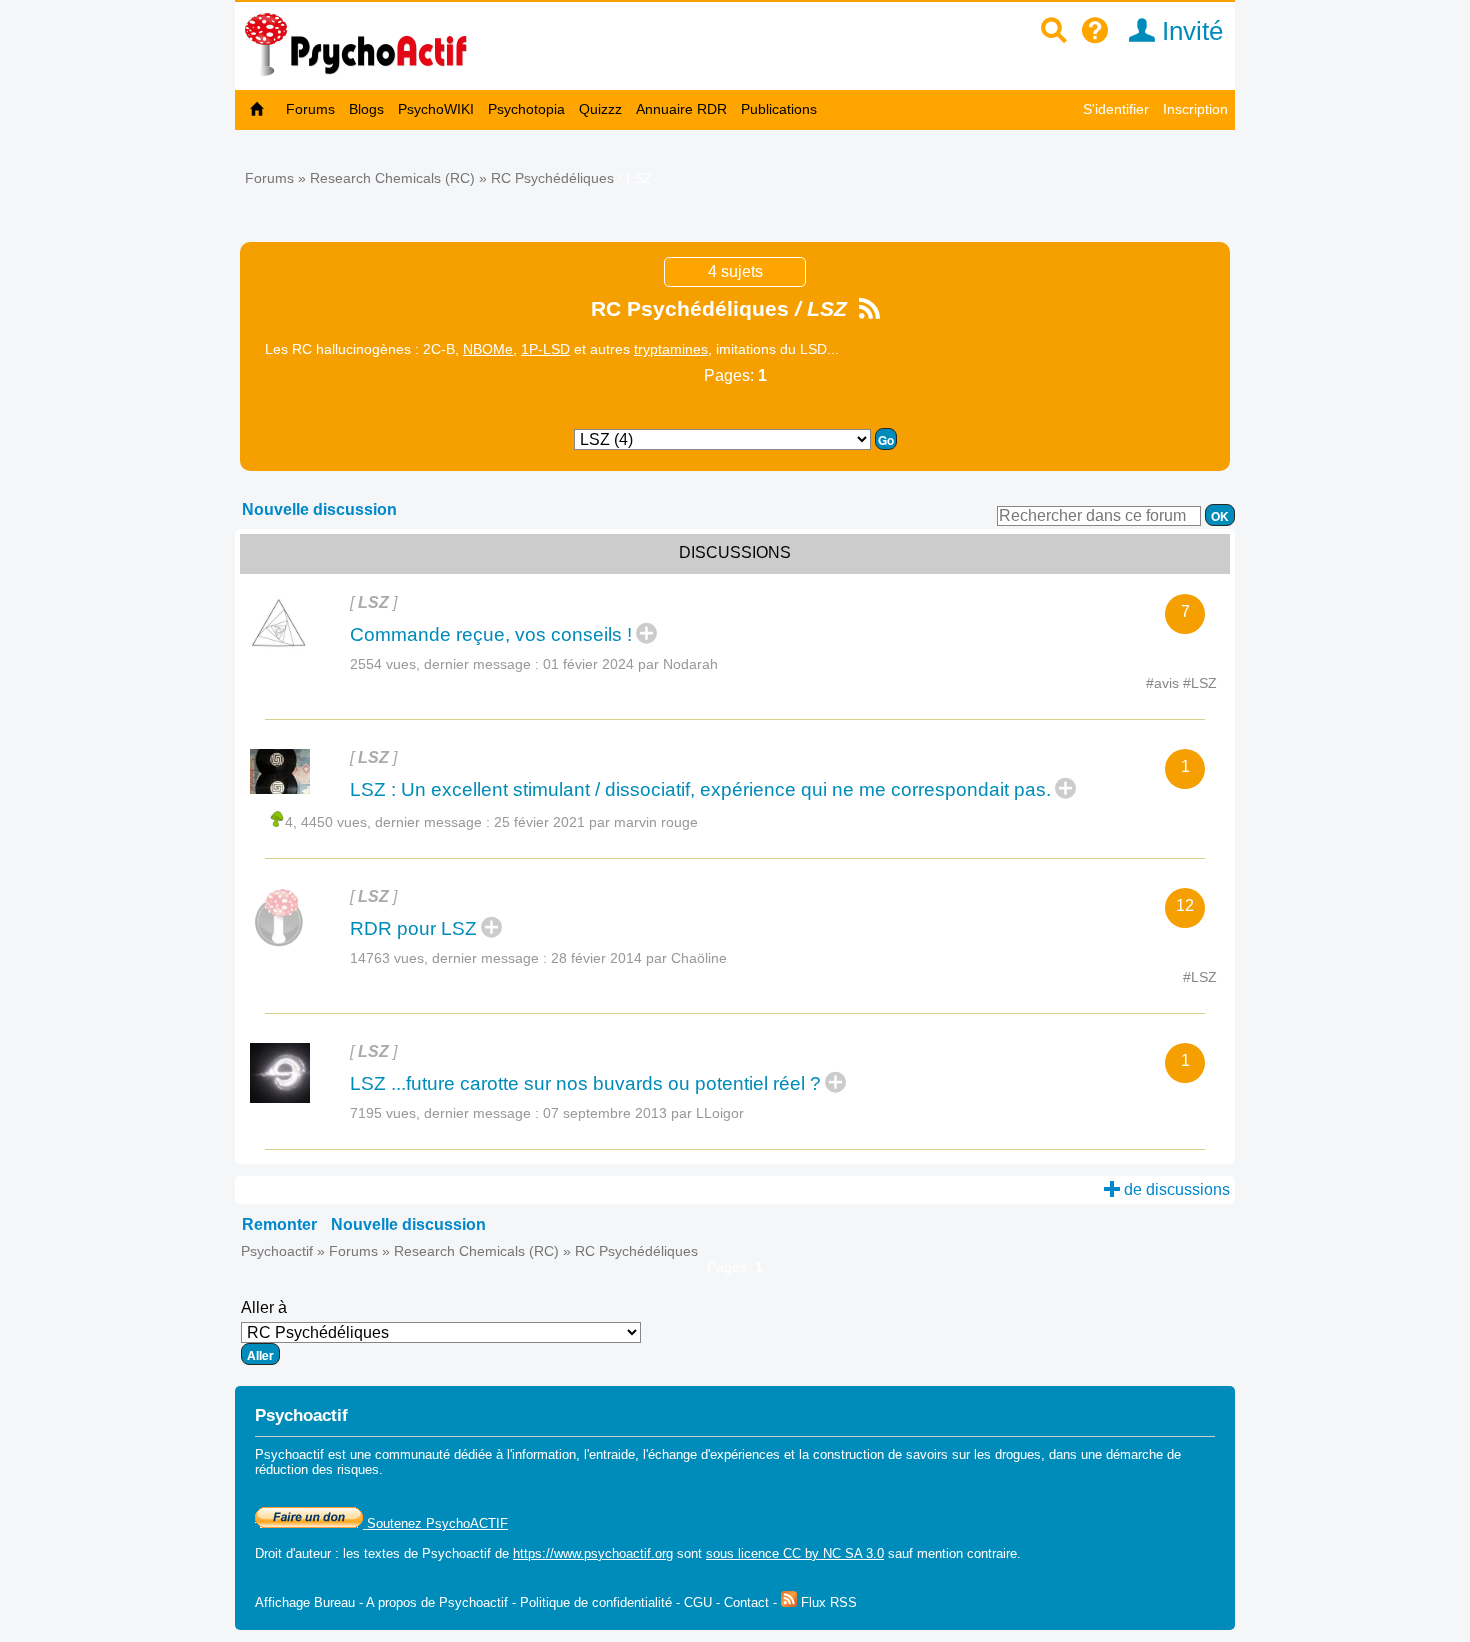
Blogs (366, 109)
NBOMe (488, 349)
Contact (746, 1602)
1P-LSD (545, 349)
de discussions (1175, 1189)
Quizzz (600, 109)
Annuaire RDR (681, 109)
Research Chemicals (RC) (392, 178)
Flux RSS (827, 1602)
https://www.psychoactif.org (593, 1553)
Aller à (264, 1307)
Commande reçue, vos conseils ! (491, 634)
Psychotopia (526, 109)
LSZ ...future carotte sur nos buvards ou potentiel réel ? (585, 1083)
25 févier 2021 (596, 822)
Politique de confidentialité (596, 1602)
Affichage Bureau (305, 1602)
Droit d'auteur (293, 1553)
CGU (698, 1602)
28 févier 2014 (639, 958)
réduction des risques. (319, 1469)
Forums (310, 109)
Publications (779, 109)
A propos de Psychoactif (437, 1602)
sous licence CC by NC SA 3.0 (795, 1553)
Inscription (1195, 109)
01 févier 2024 (630, 664)
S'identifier (1116, 109)
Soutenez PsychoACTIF (435, 1523)
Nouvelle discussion (319, 509)
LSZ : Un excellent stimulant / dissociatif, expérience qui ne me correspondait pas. (700, 789)
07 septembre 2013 (643, 1113)
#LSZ (1200, 683)
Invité (1189, 31)
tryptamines (671, 349)
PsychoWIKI (436, 109)
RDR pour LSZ (413, 928)
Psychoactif (277, 1251)
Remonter (279, 1224)
